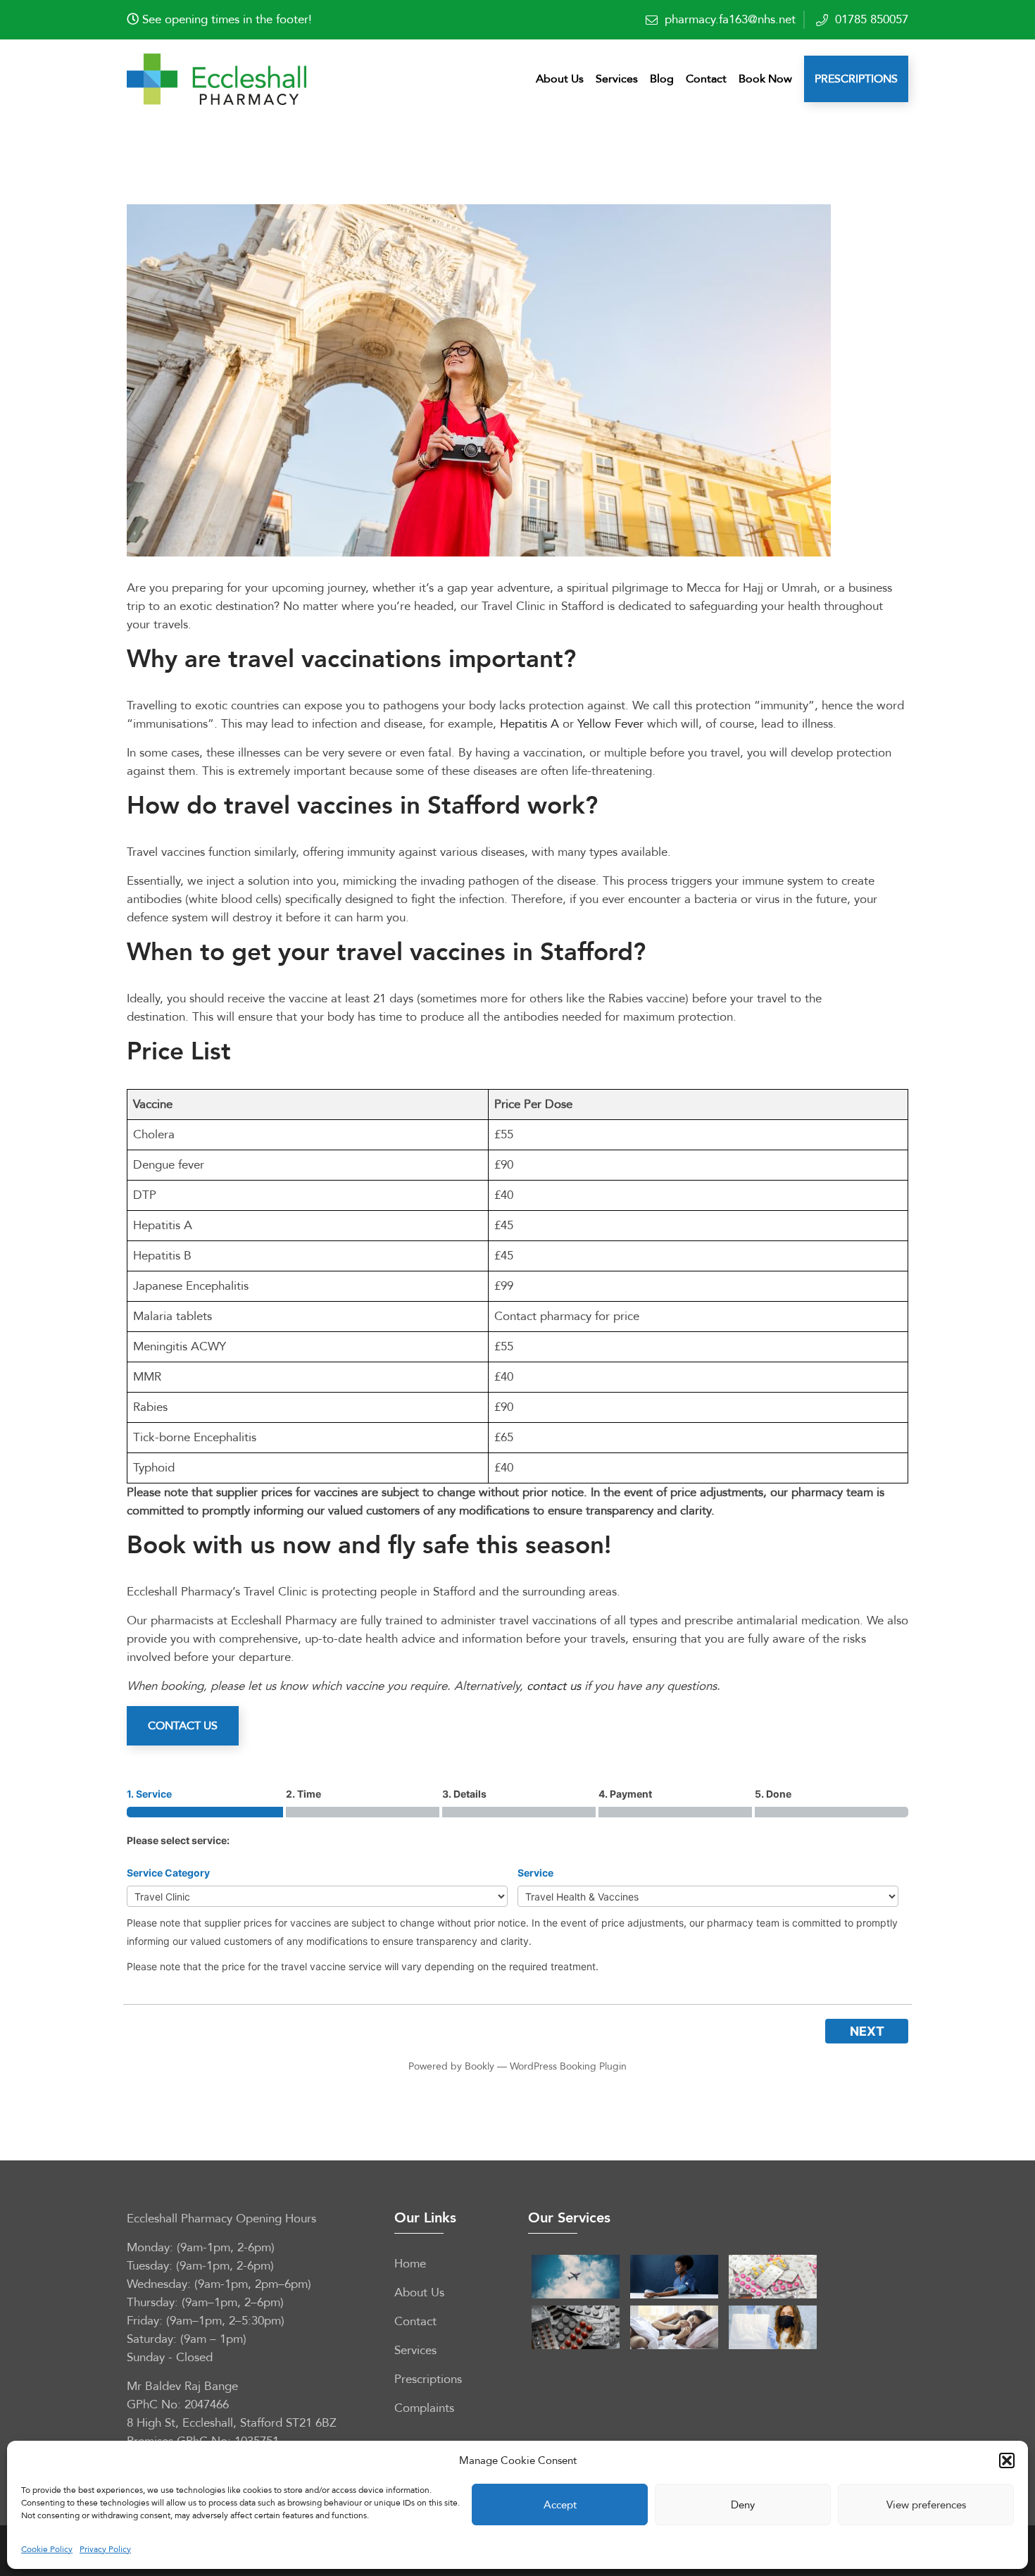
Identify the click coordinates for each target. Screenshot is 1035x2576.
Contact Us (183, 1726)
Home (410, 2264)
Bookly (479, 2066)
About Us (560, 79)
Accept (560, 2505)
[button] (1007, 2460)
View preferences (926, 2505)
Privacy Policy (105, 2549)
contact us (554, 1686)
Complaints (424, 2408)
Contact (706, 79)
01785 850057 (872, 19)
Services (617, 79)
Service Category (168, 1873)
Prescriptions (856, 79)
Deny (743, 2505)
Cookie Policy (47, 2549)
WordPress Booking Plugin (568, 2066)
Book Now (765, 79)
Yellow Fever (610, 724)
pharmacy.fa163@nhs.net (730, 19)
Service (535, 1873)
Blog (662, 79)
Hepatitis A (529, 724)
